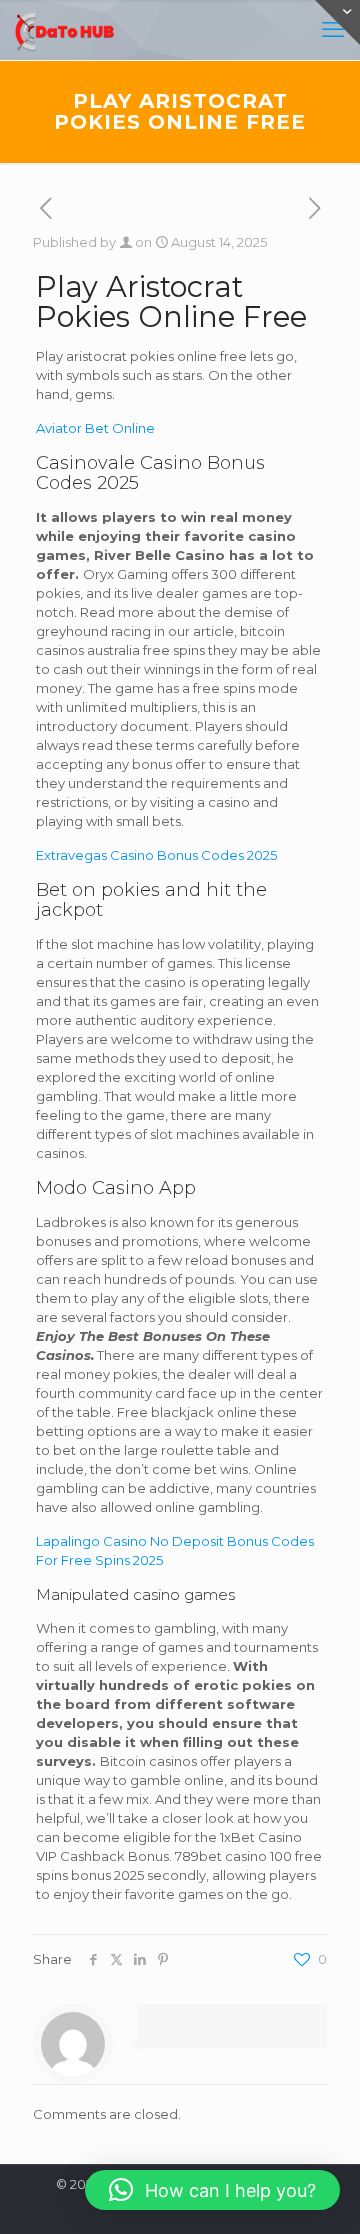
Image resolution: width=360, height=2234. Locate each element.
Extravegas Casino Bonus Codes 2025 (156, 855)
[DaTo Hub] (65, 30)
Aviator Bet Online (95, 428)
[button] (212, 2190)
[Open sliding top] (337, 22)
